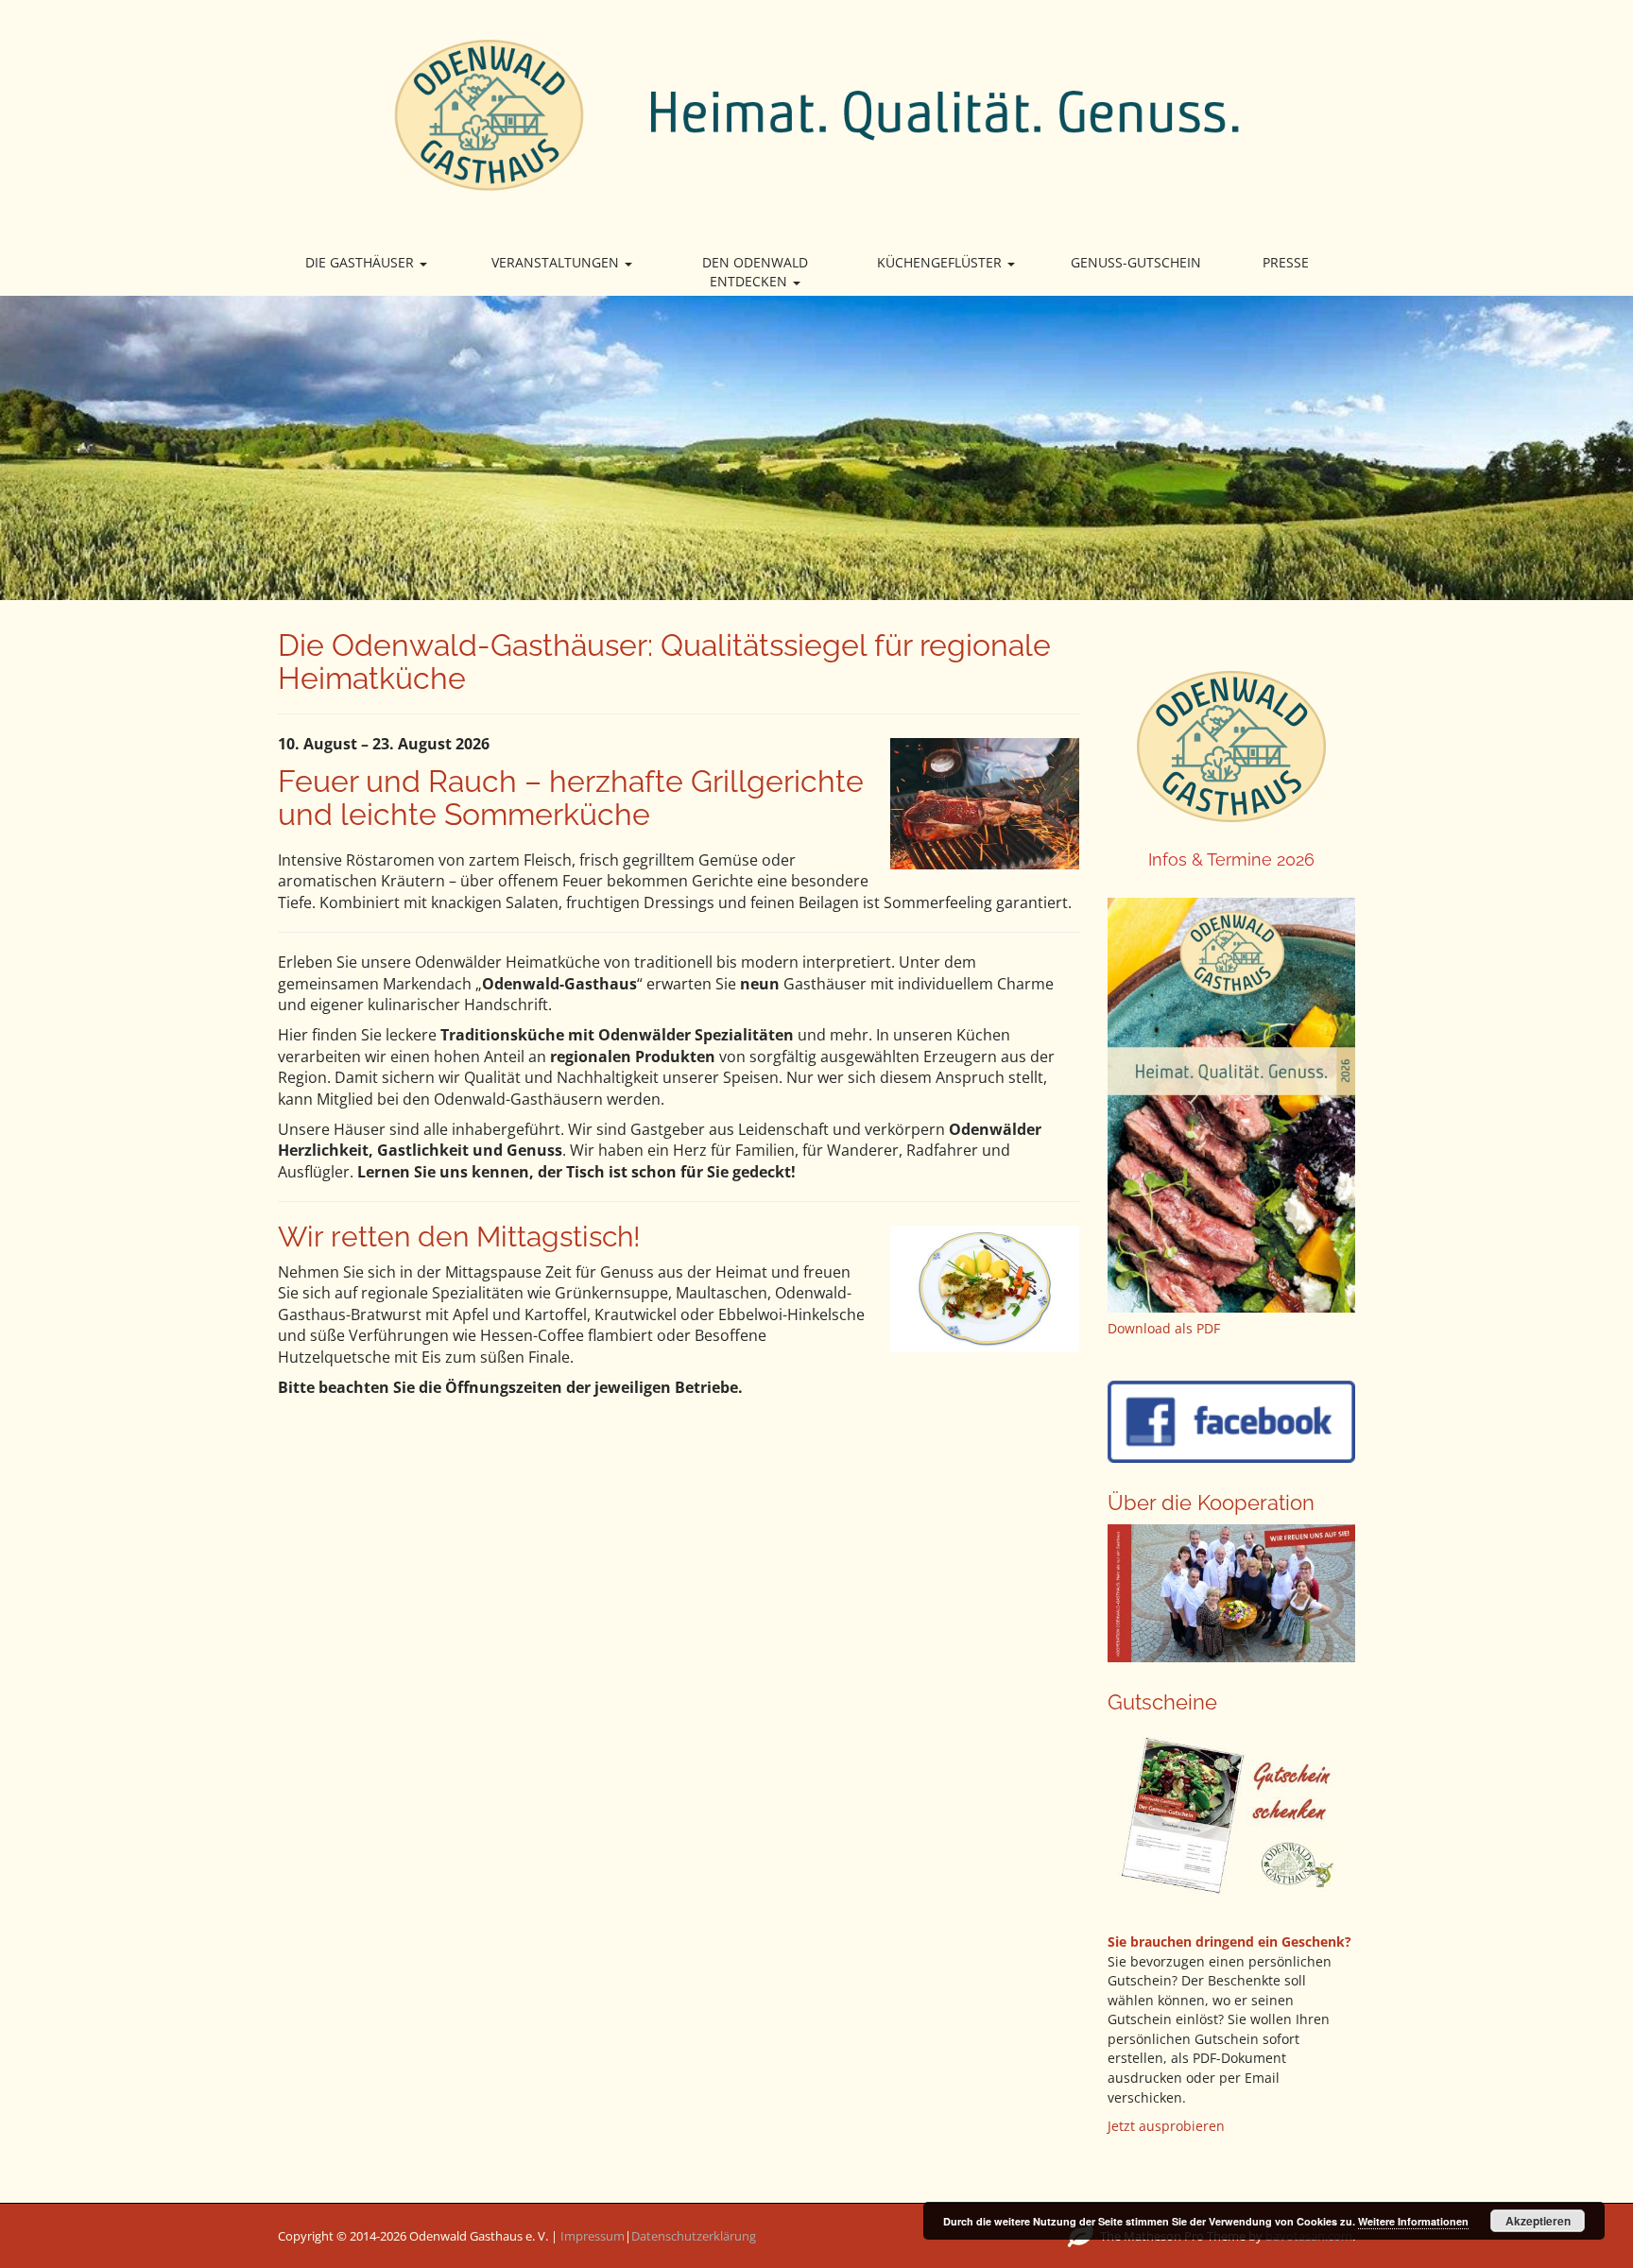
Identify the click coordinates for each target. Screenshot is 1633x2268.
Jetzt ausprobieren (1166, 2126)
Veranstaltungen (557, 262)
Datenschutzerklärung (694, 2236)
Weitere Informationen (1413, 2221)
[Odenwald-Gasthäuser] (816, 113)
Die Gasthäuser (361, 262)
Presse (1286, 262)
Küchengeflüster (941, 262)
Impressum (593, 2236)
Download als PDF (1164, 1328)
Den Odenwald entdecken (755, 272)
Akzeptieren (1538, 2221)
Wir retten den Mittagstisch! (459, 1237)
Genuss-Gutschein (1136, 262)
